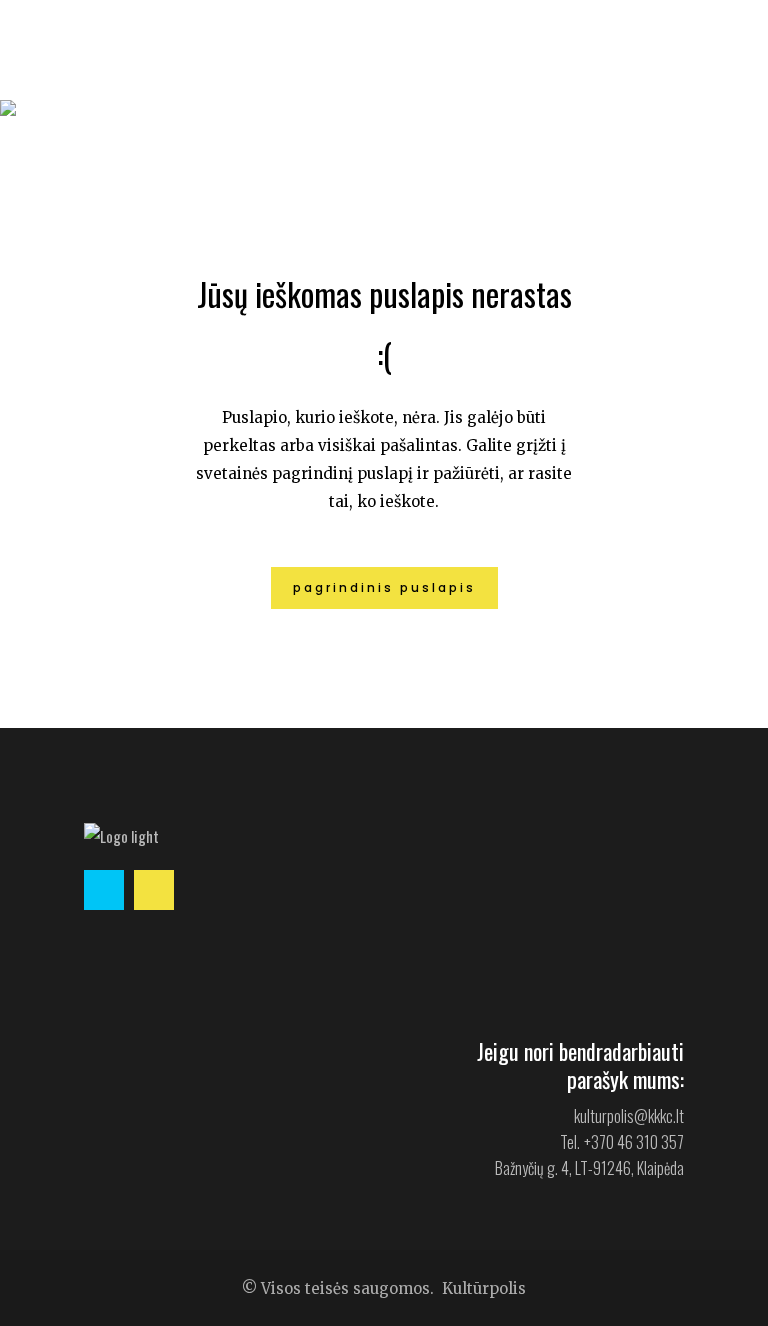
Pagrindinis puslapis (384, 587)
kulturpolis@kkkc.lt (629, 1116)
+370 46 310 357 (634, 1142)
